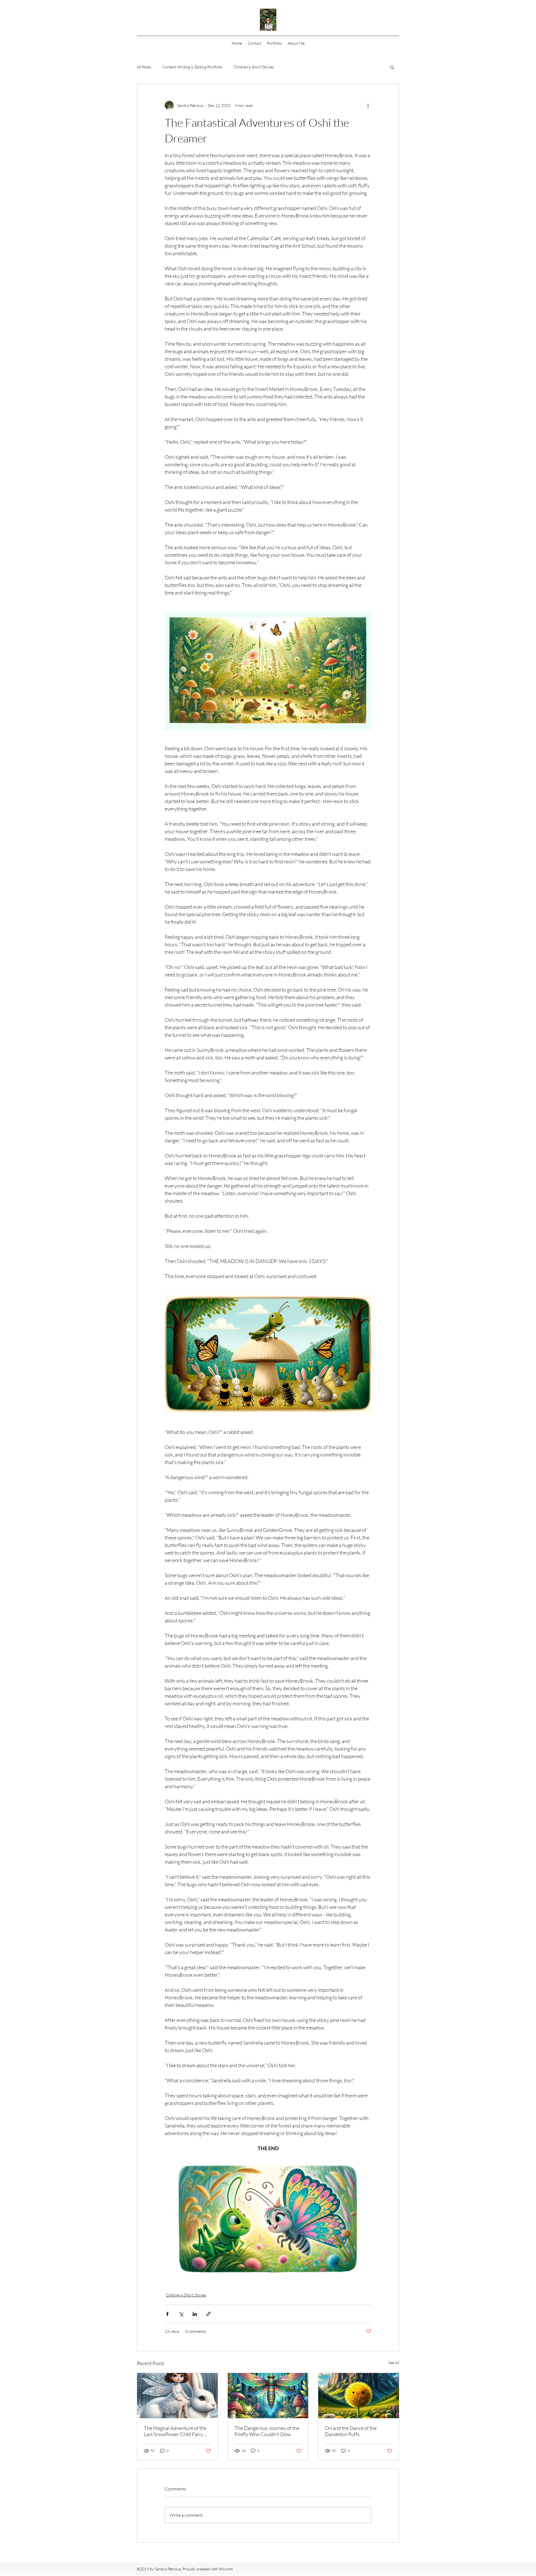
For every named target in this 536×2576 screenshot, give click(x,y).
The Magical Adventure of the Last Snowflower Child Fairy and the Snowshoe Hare (175, 2431)
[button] (392, 67)
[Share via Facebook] (167, 2314)
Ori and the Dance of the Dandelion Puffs (351, 2431)
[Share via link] (208, 2314)
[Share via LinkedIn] (195, 2314)
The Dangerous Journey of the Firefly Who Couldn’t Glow (267, 2431)
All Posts (144, 67)
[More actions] (368, 105)
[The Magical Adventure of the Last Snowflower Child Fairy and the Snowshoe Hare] (177, 2396)
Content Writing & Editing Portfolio (192, 67)
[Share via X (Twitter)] (181, 2314)
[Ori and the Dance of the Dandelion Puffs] (359, 2396)
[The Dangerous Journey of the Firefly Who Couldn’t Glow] (268, 2396)
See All (394, 2363)
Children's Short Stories (253, 67)
